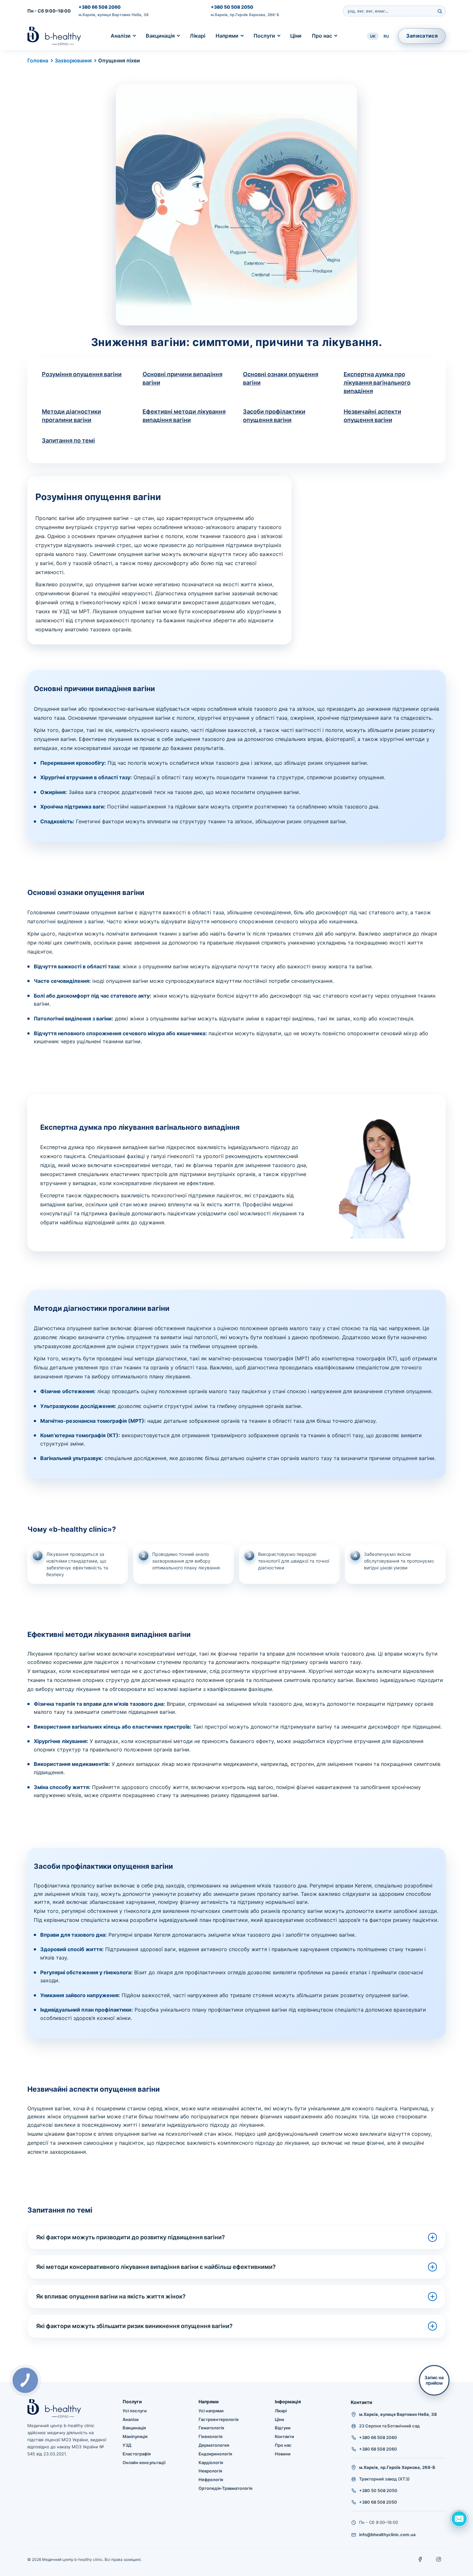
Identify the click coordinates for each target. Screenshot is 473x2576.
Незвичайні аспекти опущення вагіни (372, 416)
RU (386, 36)
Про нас (322, 36)
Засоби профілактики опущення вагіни (274, 416)
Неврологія (210, 2471)
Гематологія (211, 2428)
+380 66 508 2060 (100, 7)
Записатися (422, 36)
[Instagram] (439, 2559)
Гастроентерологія (218, 2419)
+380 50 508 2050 (232, 7)
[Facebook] (421, 2559)
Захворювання (73, 60)
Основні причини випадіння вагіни (182, 378)
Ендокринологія (215, 2454)
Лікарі (198, 36)
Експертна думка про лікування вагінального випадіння (377, 383)
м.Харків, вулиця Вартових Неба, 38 (114, 15)
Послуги (264, 36)
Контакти (284, 2436)
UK (373, 36)
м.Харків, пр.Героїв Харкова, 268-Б (245, 15)
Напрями (227, 36)
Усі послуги (135, 2411)
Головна (38, 60)
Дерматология (214, 2445)
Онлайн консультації (144, 2462)
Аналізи (121, 36)
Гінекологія (210, 2436)
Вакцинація (160, 36)
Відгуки (283, 2428)
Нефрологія (211, 2480)
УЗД (127, 2445)
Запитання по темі (68, 440)
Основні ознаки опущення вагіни (281, 378)
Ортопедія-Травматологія (225, 2488)
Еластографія (137, 2454)
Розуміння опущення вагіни (82, 374)
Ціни (296, 36)
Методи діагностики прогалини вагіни (71, 416)
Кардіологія (211, 2462)
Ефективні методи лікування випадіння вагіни (184, 416)
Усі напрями (211, 2411)
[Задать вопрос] (459, 2519)
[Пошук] (440, 11)
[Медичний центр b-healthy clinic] (54, 36)
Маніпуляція (135, 2436)
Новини (283, 2454)
